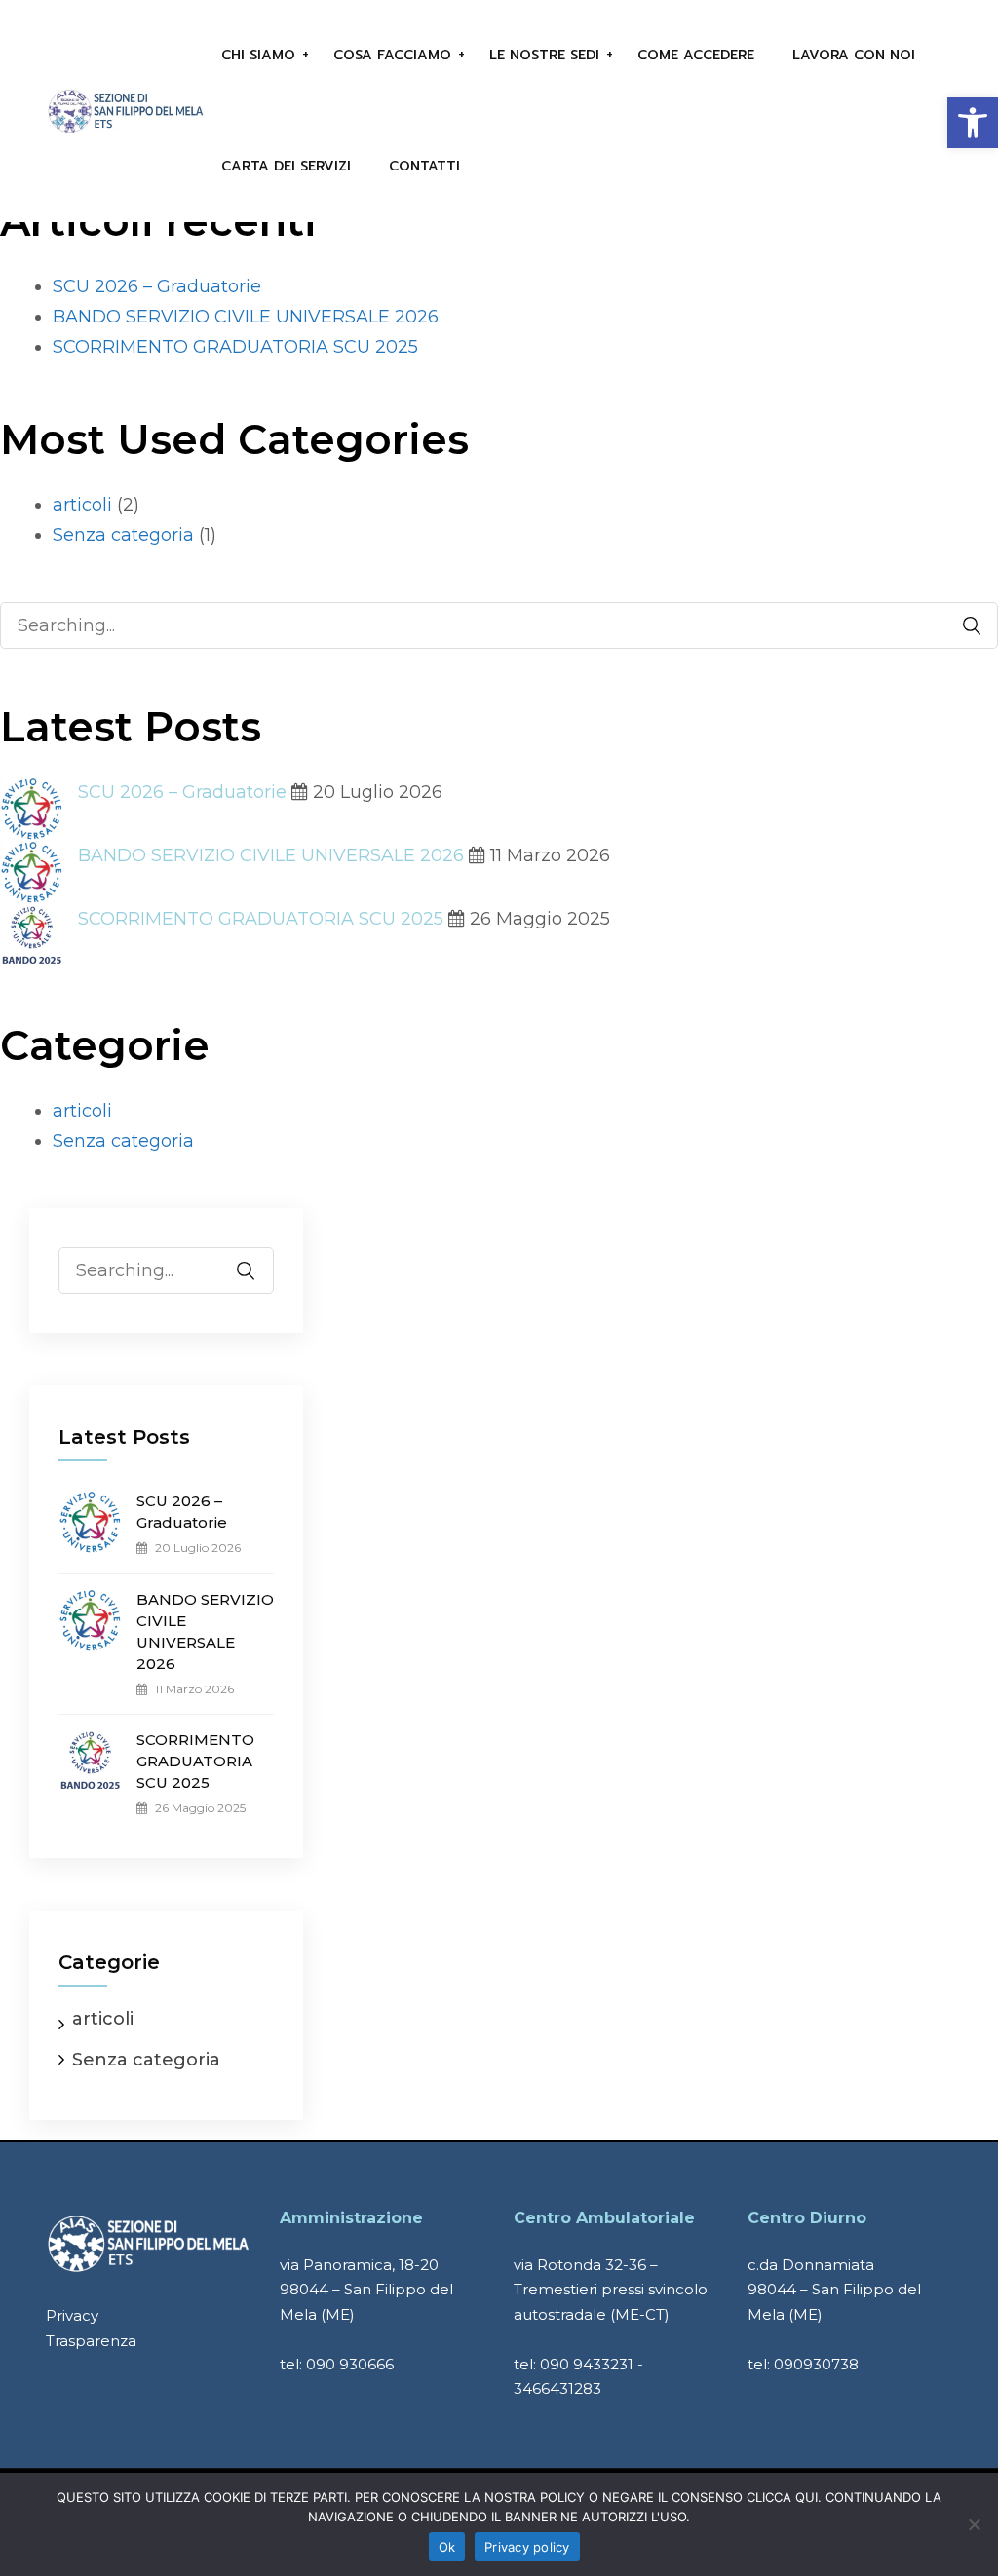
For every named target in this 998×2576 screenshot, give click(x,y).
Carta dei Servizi (286, 166)
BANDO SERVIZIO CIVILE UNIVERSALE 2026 (246, 317)
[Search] (962, 626)
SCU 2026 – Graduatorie (157, 286)
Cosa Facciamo (392, 55)
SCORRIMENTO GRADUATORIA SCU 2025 (235, 347)
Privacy (72, 2315)
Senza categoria (123, 535)
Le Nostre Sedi (544, 55)
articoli (82, 505)
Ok (447, 2547)
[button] (973, 123)
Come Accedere (696, 55)
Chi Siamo (258, 55)
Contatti (424, 166)
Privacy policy (527, 2547)
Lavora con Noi (854, 55)
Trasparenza (91, 2341)
